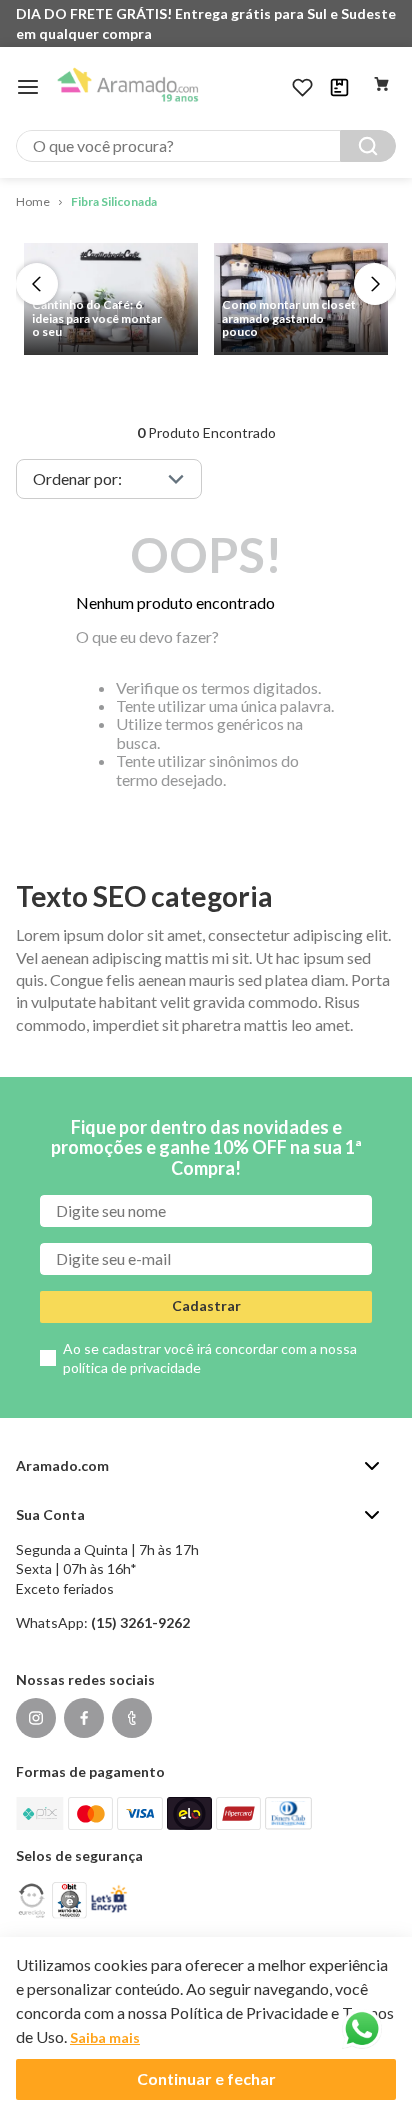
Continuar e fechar (206, 2078)
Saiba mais (105, 2037)
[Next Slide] (375, 284)
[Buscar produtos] (368, 146)
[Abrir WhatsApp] (362, 2029)
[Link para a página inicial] (33, 202)
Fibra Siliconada (114, 201)
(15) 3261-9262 (140, 1622)
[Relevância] (109, 479)
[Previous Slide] (37, 284)
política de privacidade (132, 1367)
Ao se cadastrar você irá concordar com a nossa (210, 1358)
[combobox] (206, 146)
